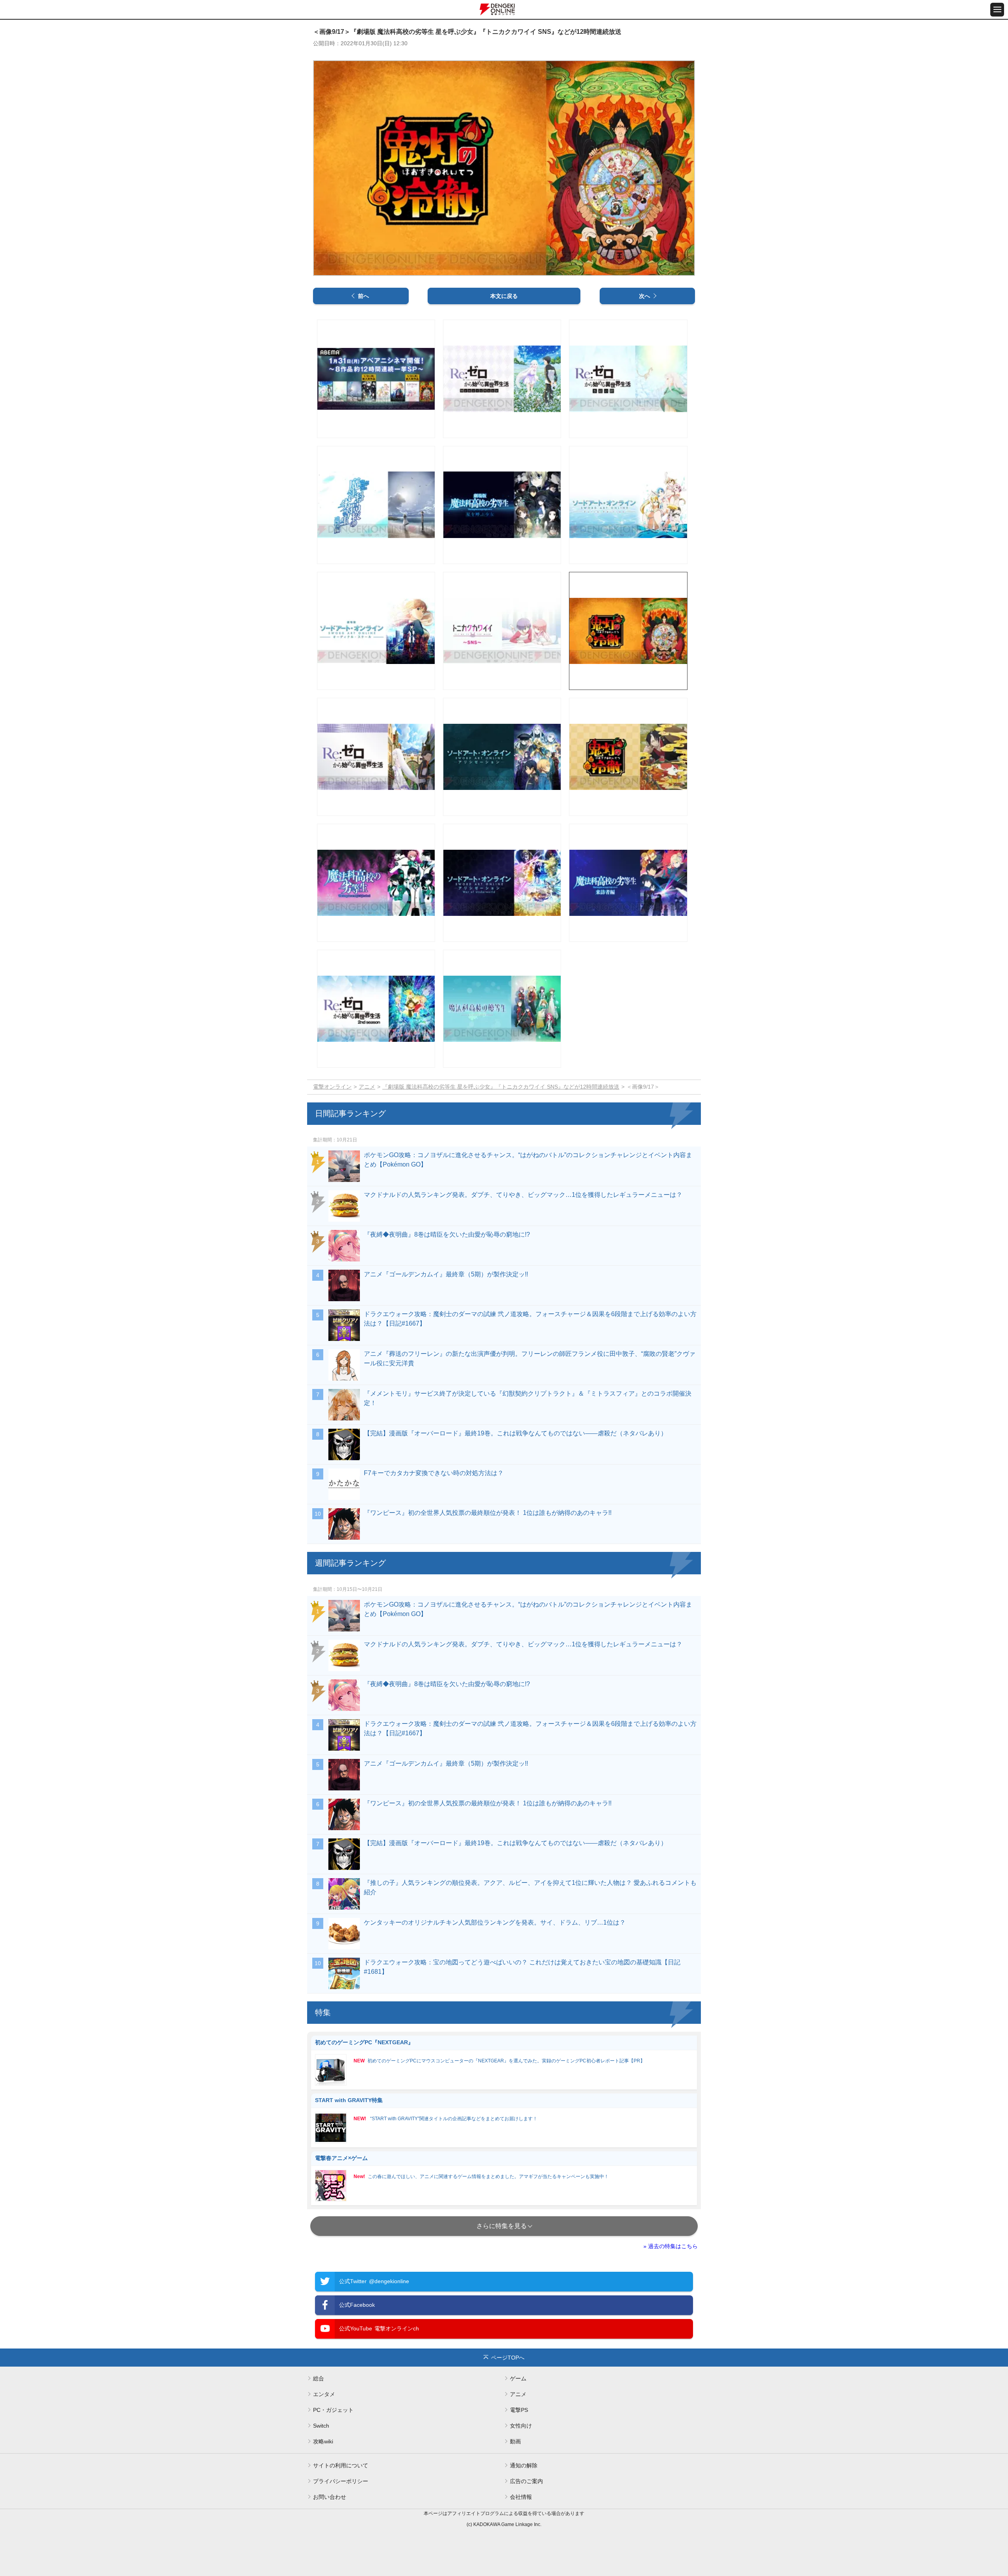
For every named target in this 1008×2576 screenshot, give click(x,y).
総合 (319, 2378)
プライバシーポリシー (341, 2481)
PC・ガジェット (333, 2410)
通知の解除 (524, 2465)
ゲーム (518, 2378)
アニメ (367, 1087)
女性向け (521, 2426)
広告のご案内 (526, 2481)
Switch (321, 2426)
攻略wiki (323, 2441)
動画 (515, 2441)
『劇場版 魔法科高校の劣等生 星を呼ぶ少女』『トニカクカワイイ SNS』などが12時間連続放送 (501, 1087)
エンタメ (324, 2394)
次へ (645, 296)
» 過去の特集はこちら (671, 2246)
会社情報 (521, 2497)
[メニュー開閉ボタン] (997, 10)
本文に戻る (504, 296)
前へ (363, 296)
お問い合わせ (330, 2497)
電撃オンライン (332, 1087)
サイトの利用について (341, 2465)
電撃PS (519, 2410)
